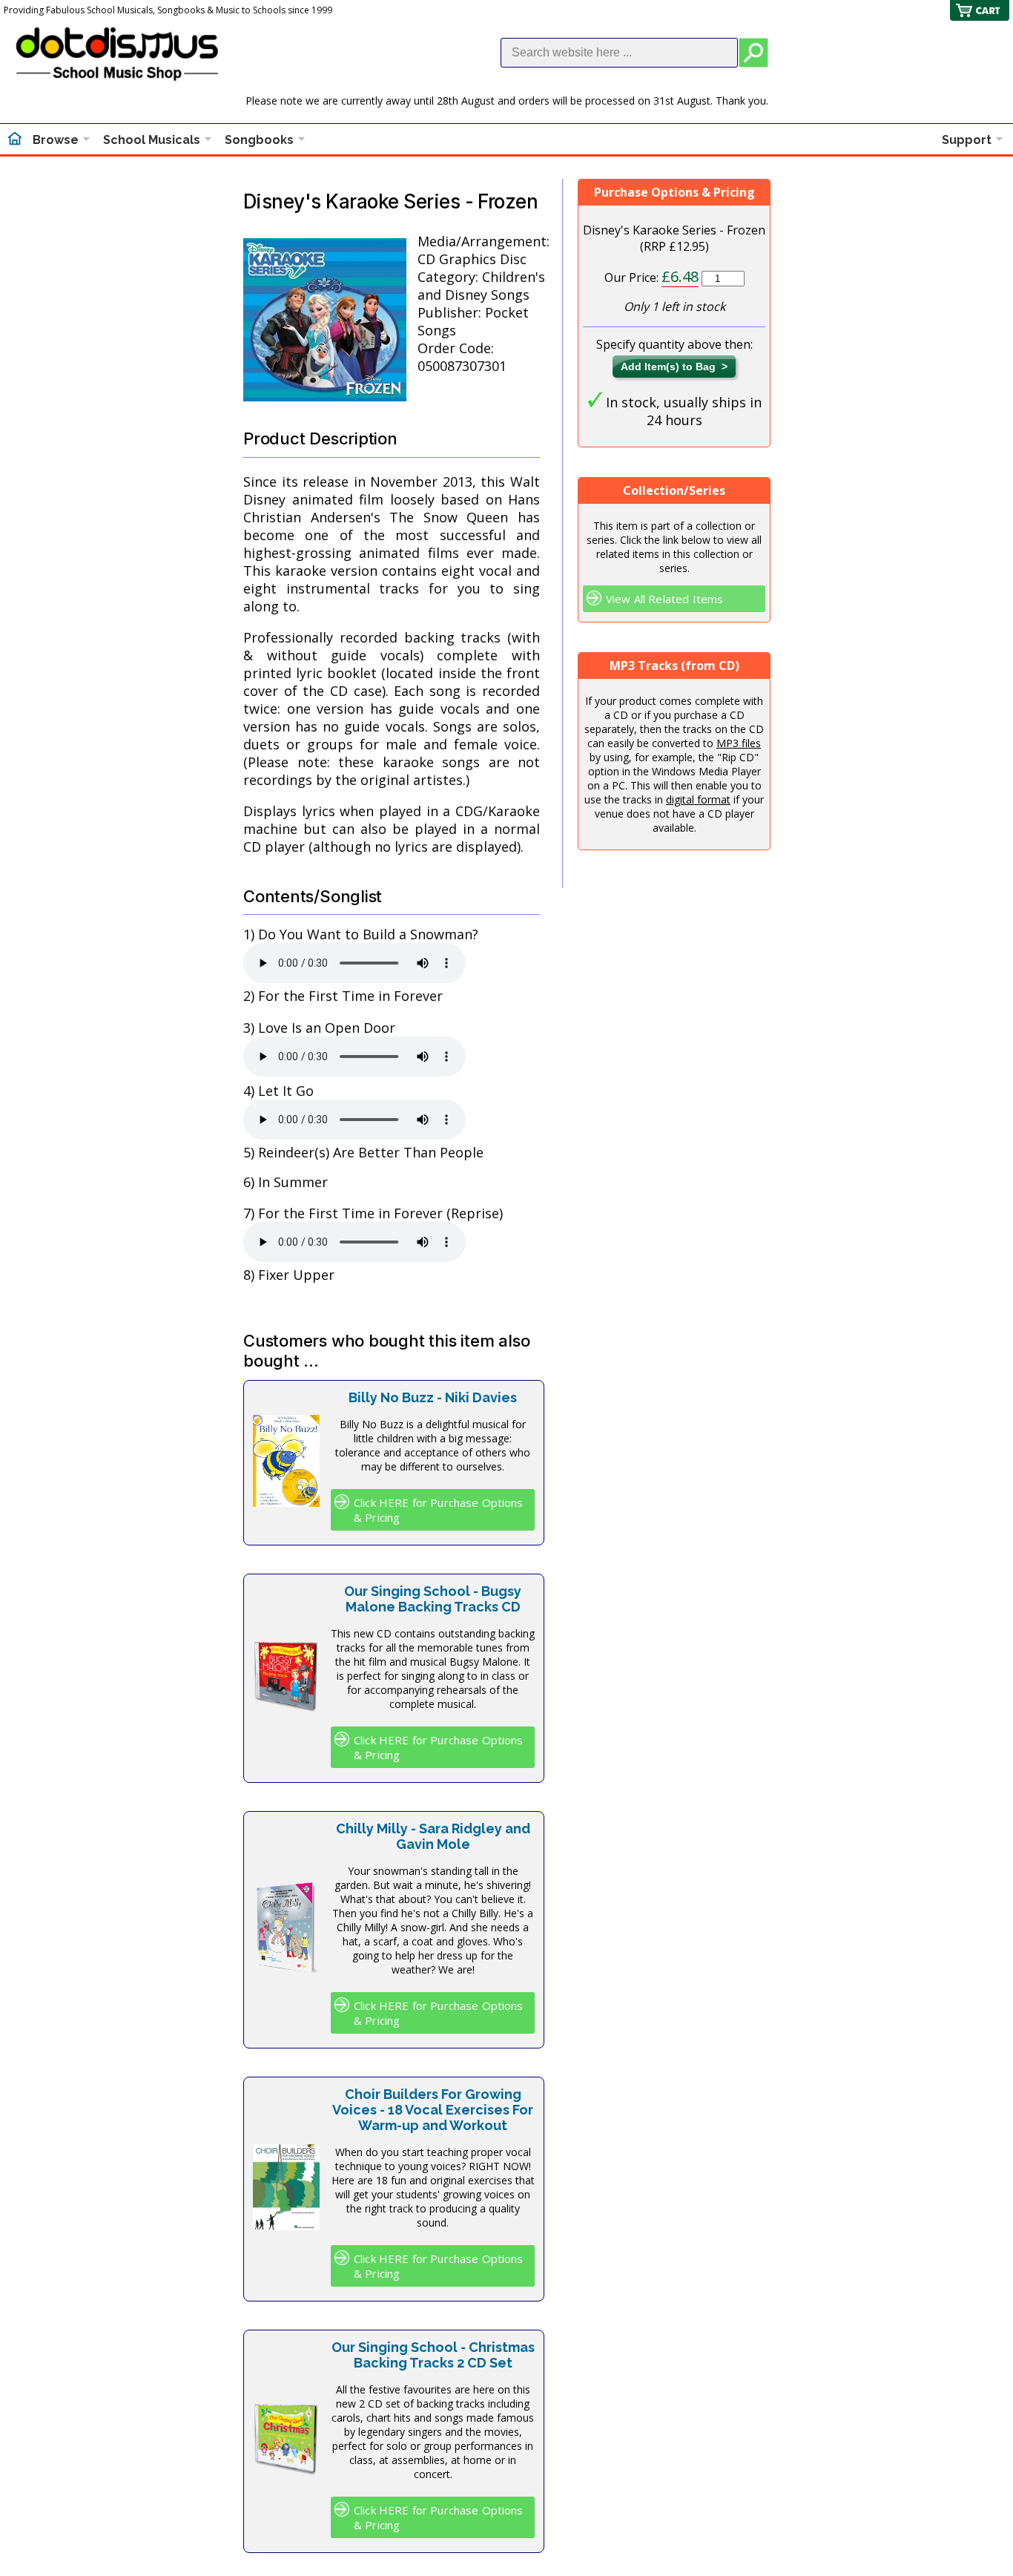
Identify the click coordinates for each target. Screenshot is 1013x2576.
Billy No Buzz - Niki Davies (433, 1397)
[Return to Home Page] (15, 140)
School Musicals (152, 140)
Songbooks (259, 140)
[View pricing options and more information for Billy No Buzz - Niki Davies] (286, 1502)
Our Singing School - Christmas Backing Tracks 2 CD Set (433, 2355)
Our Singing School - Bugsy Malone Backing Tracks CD (433, 1599)
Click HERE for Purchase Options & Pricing (439, 1510)
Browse (56, 140)
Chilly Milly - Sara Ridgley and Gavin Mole (433, 1836)
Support (967, 140)
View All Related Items (664, 599)
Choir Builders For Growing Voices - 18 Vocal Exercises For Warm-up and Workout (433, 2110)
